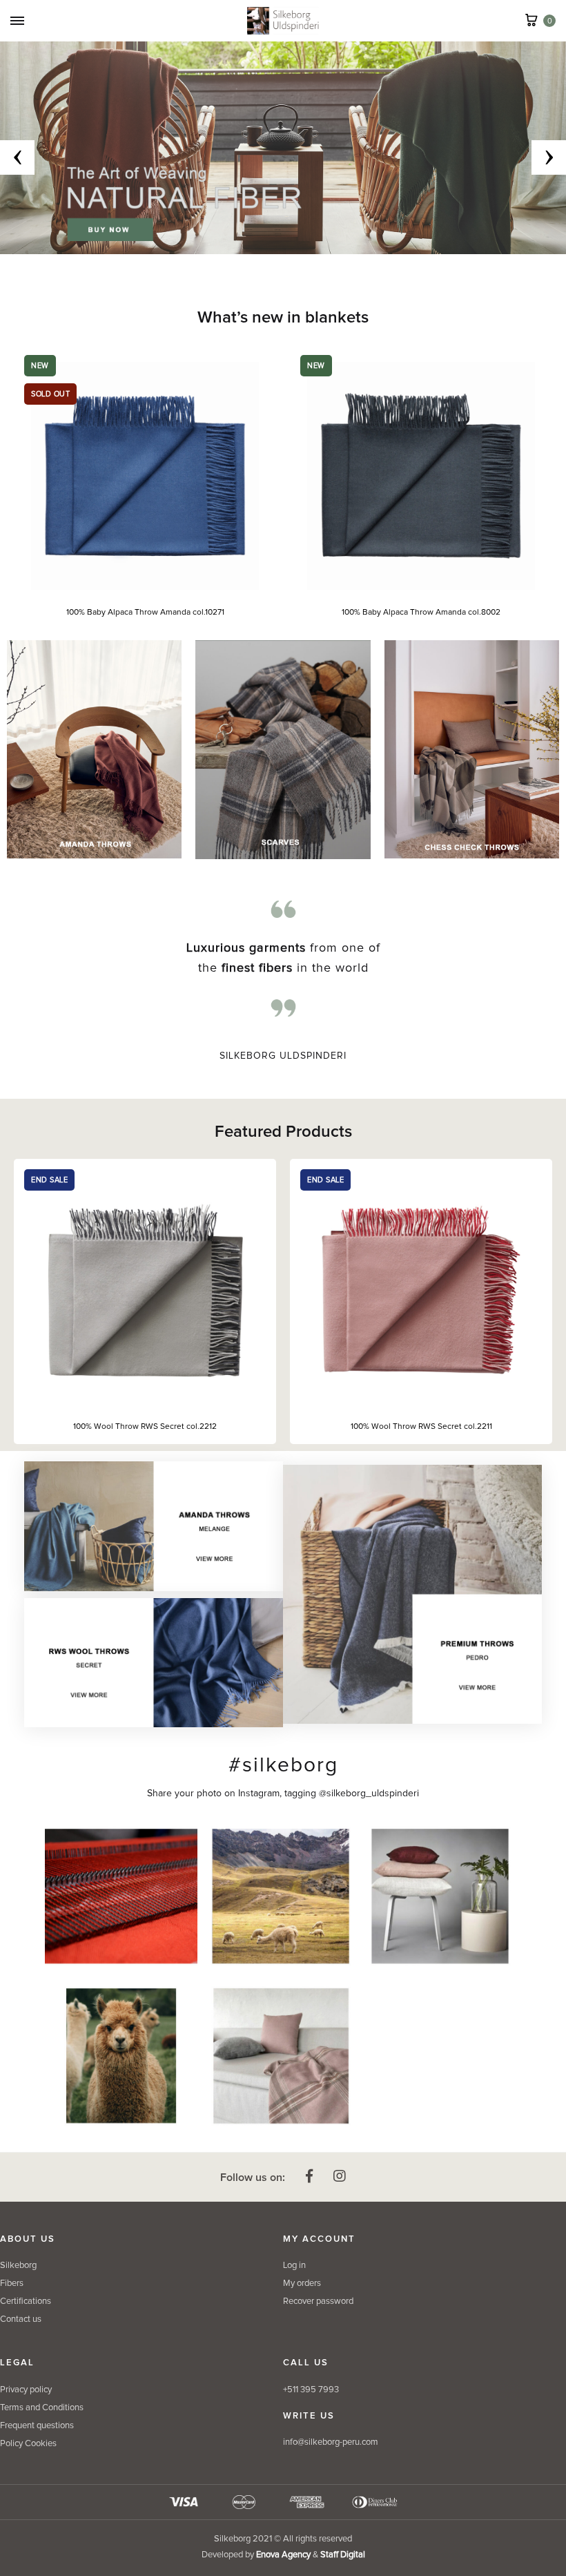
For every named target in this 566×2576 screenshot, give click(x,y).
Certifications (26, 2301)
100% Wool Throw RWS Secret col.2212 (145, 1427)
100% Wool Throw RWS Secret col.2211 (421, 1427)
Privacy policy (26, 2390)
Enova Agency (283, 2555)
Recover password (318, 2301)
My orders (302, 2284)
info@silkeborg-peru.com (331, 2442)
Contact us (21, 2319)
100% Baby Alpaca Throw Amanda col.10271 (125, 613)
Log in (294, 2266)
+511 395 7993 (311, 2390)
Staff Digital (343, 2555)
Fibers (12, 2284)
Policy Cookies (28, 2444)
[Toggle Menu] (17, 22)
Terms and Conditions (42, 2408)
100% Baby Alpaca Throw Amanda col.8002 (402, 613)
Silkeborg (18, 2266)
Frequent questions (37, 2426)
